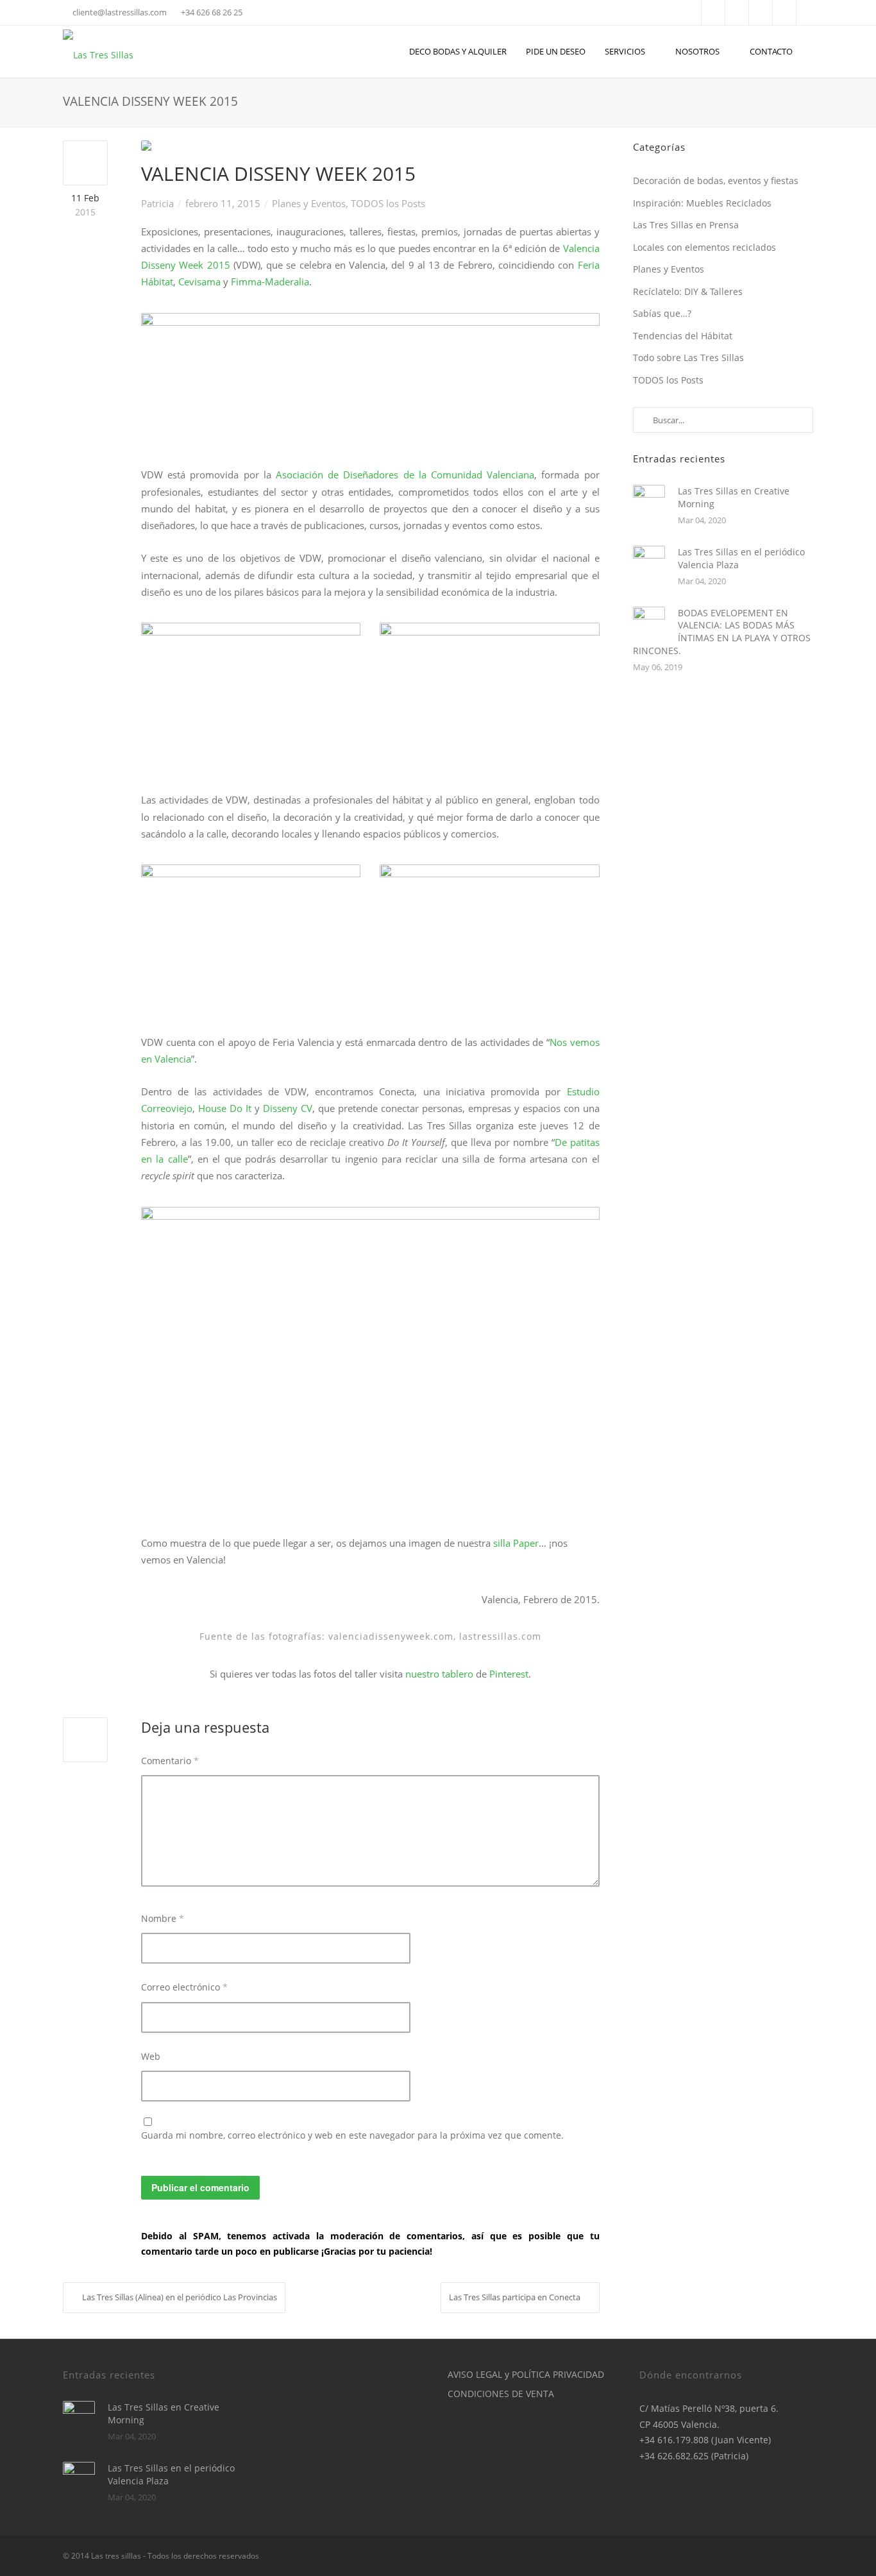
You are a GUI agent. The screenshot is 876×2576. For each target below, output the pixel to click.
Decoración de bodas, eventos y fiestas (716, 181)
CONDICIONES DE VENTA (501, 2394)
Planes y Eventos (309, 203)
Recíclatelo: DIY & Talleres (688, 291)
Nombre (163, 1918)
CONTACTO (771, 51)
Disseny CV (288, 1108)
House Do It (225, 1108)
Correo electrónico (184, 1987)
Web (151, 2056)
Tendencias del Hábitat (683, 336)
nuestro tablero (439, 1674)
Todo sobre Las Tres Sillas (688, 358)
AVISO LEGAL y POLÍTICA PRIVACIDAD (526, 2374)
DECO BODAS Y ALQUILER (458, 51)
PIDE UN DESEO (556, 51)
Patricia (157, 203)
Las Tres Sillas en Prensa (686, 225)
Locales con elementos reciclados (704, 247)
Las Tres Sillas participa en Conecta (515, 2297)
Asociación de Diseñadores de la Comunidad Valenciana (405, 475)
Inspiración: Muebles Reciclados (702, 203)
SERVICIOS (625, 51)
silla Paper (516, 1543)
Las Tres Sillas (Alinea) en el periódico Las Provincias (180, 2297)
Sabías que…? (662, 313)
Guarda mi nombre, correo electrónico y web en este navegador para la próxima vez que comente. (352, 2135)
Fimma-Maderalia (270, 282)
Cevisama (201, 282)
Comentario (170, 1761)
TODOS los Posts (388, 203)
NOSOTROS (697, 51)
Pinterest (509, 1674)
